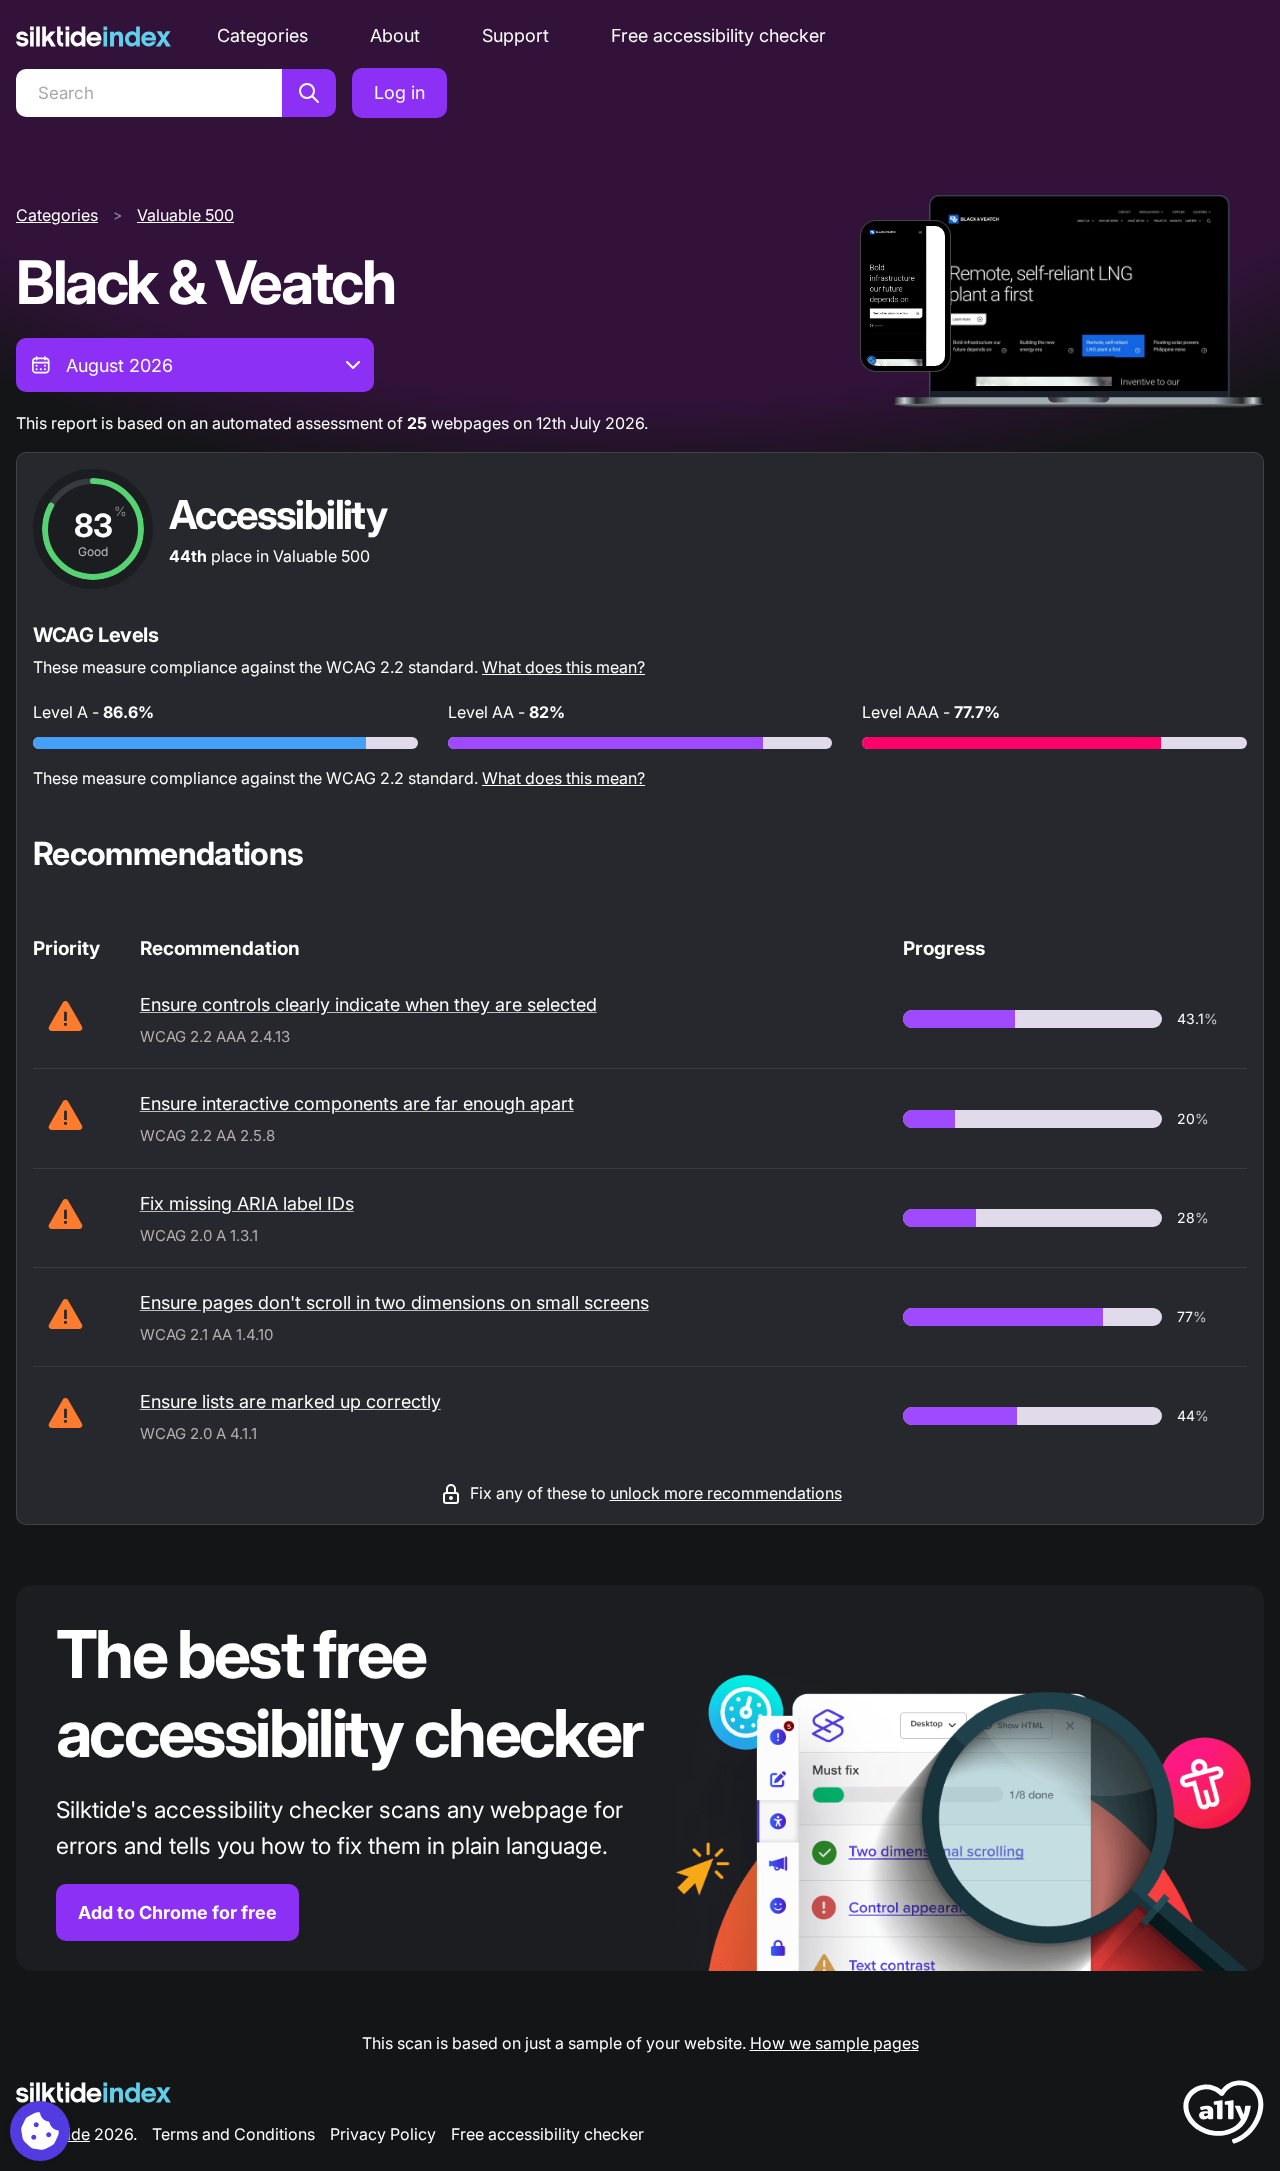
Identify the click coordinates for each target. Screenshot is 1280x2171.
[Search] (309, 93)
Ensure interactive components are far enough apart (357, 1103)
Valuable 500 (185, 215)
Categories (262, 35)
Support (515, 35)
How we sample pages (834, 2043)
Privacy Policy (383, 2134)
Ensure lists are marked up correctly (290, 1401)
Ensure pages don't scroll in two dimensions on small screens (394, 1302)
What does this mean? (563, 667)
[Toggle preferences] (40, 2131)
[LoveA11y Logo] (1223, 2115)
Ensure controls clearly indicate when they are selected (368, 1004)
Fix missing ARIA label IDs (247, 1203)
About (395, 35)
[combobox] (195, 365)
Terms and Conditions (233, 2134)
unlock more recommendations (726, 1493)
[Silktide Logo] (93, 2092)
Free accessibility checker (718, 35)
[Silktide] (93, 36)
